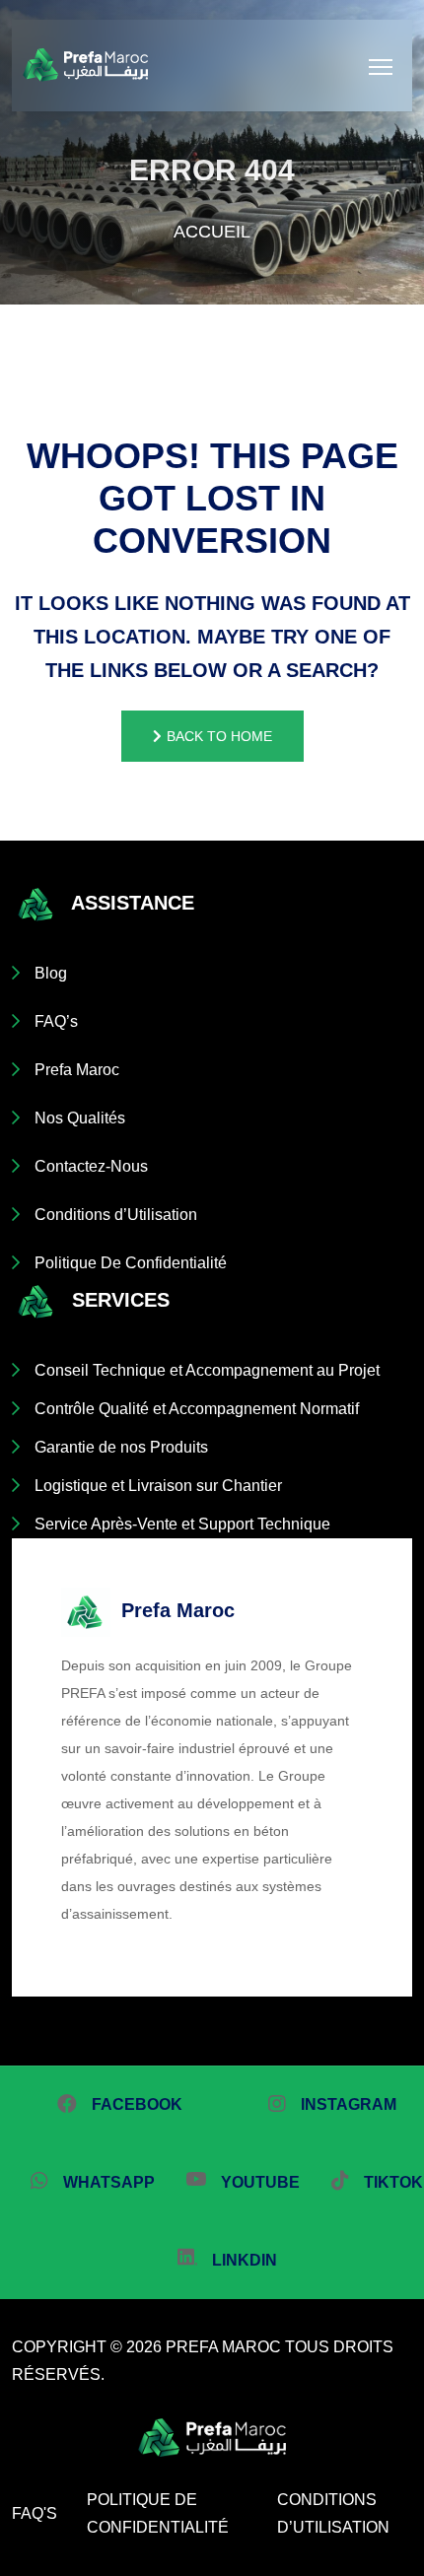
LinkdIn (245, 2260)
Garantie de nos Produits (121, 1447)
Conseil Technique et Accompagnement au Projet (207, 1370)
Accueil (212, 232)
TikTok (393, 2182)
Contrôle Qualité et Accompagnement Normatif (197, 1409)
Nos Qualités (80, 1118)
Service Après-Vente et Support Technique (182, 1524)
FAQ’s (56, 1021)
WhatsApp (109, 2182)
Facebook (137, 2104)
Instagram (349, 2104)
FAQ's (35, 2513)
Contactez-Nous (91, 1166)
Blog (51, 973)
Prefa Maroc (77, 1070)
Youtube (260, 2182)
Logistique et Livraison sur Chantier (158, 1486)
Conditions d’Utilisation (116, 1215)
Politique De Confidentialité (131, 1263)
